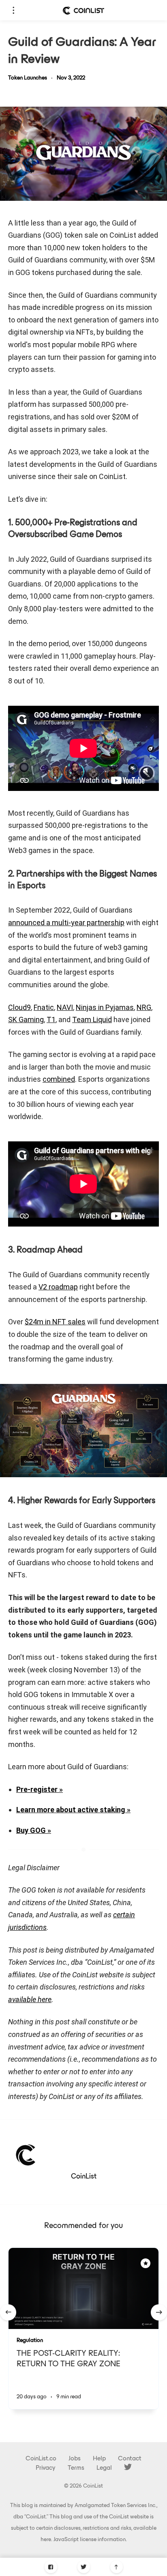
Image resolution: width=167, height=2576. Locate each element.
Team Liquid (92, 1019)
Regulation (30, 2341)
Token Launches (28, 78)
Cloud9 (19, 1007)
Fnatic (44, 1007)
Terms (76, 2468)
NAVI (65, 1007)
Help (99, 2459)
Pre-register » (40, 1789)
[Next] (159, 2312)
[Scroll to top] (117, 2567)
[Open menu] (13, 10)
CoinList (84, 2177)
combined (59, 1079)
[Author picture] (26, 2154)
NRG (144, 1007)
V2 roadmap (58, 1287)
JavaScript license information (90, 2540)
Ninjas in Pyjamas (105, 1007)
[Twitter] (84, 2567)
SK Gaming (26, 1019)
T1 (51, 1019)
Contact (130, 2459)
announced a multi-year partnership (66, 923)
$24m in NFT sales (55, 1322)
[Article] (83, 2288)
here (46, 2540)
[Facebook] (51, 2567)
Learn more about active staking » (73, 1810)
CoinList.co (41, 2459)
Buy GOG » (34, 1830)
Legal (104, 2468)
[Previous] (8, 2312)
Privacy (46, 2468)
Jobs (75, 2459)
